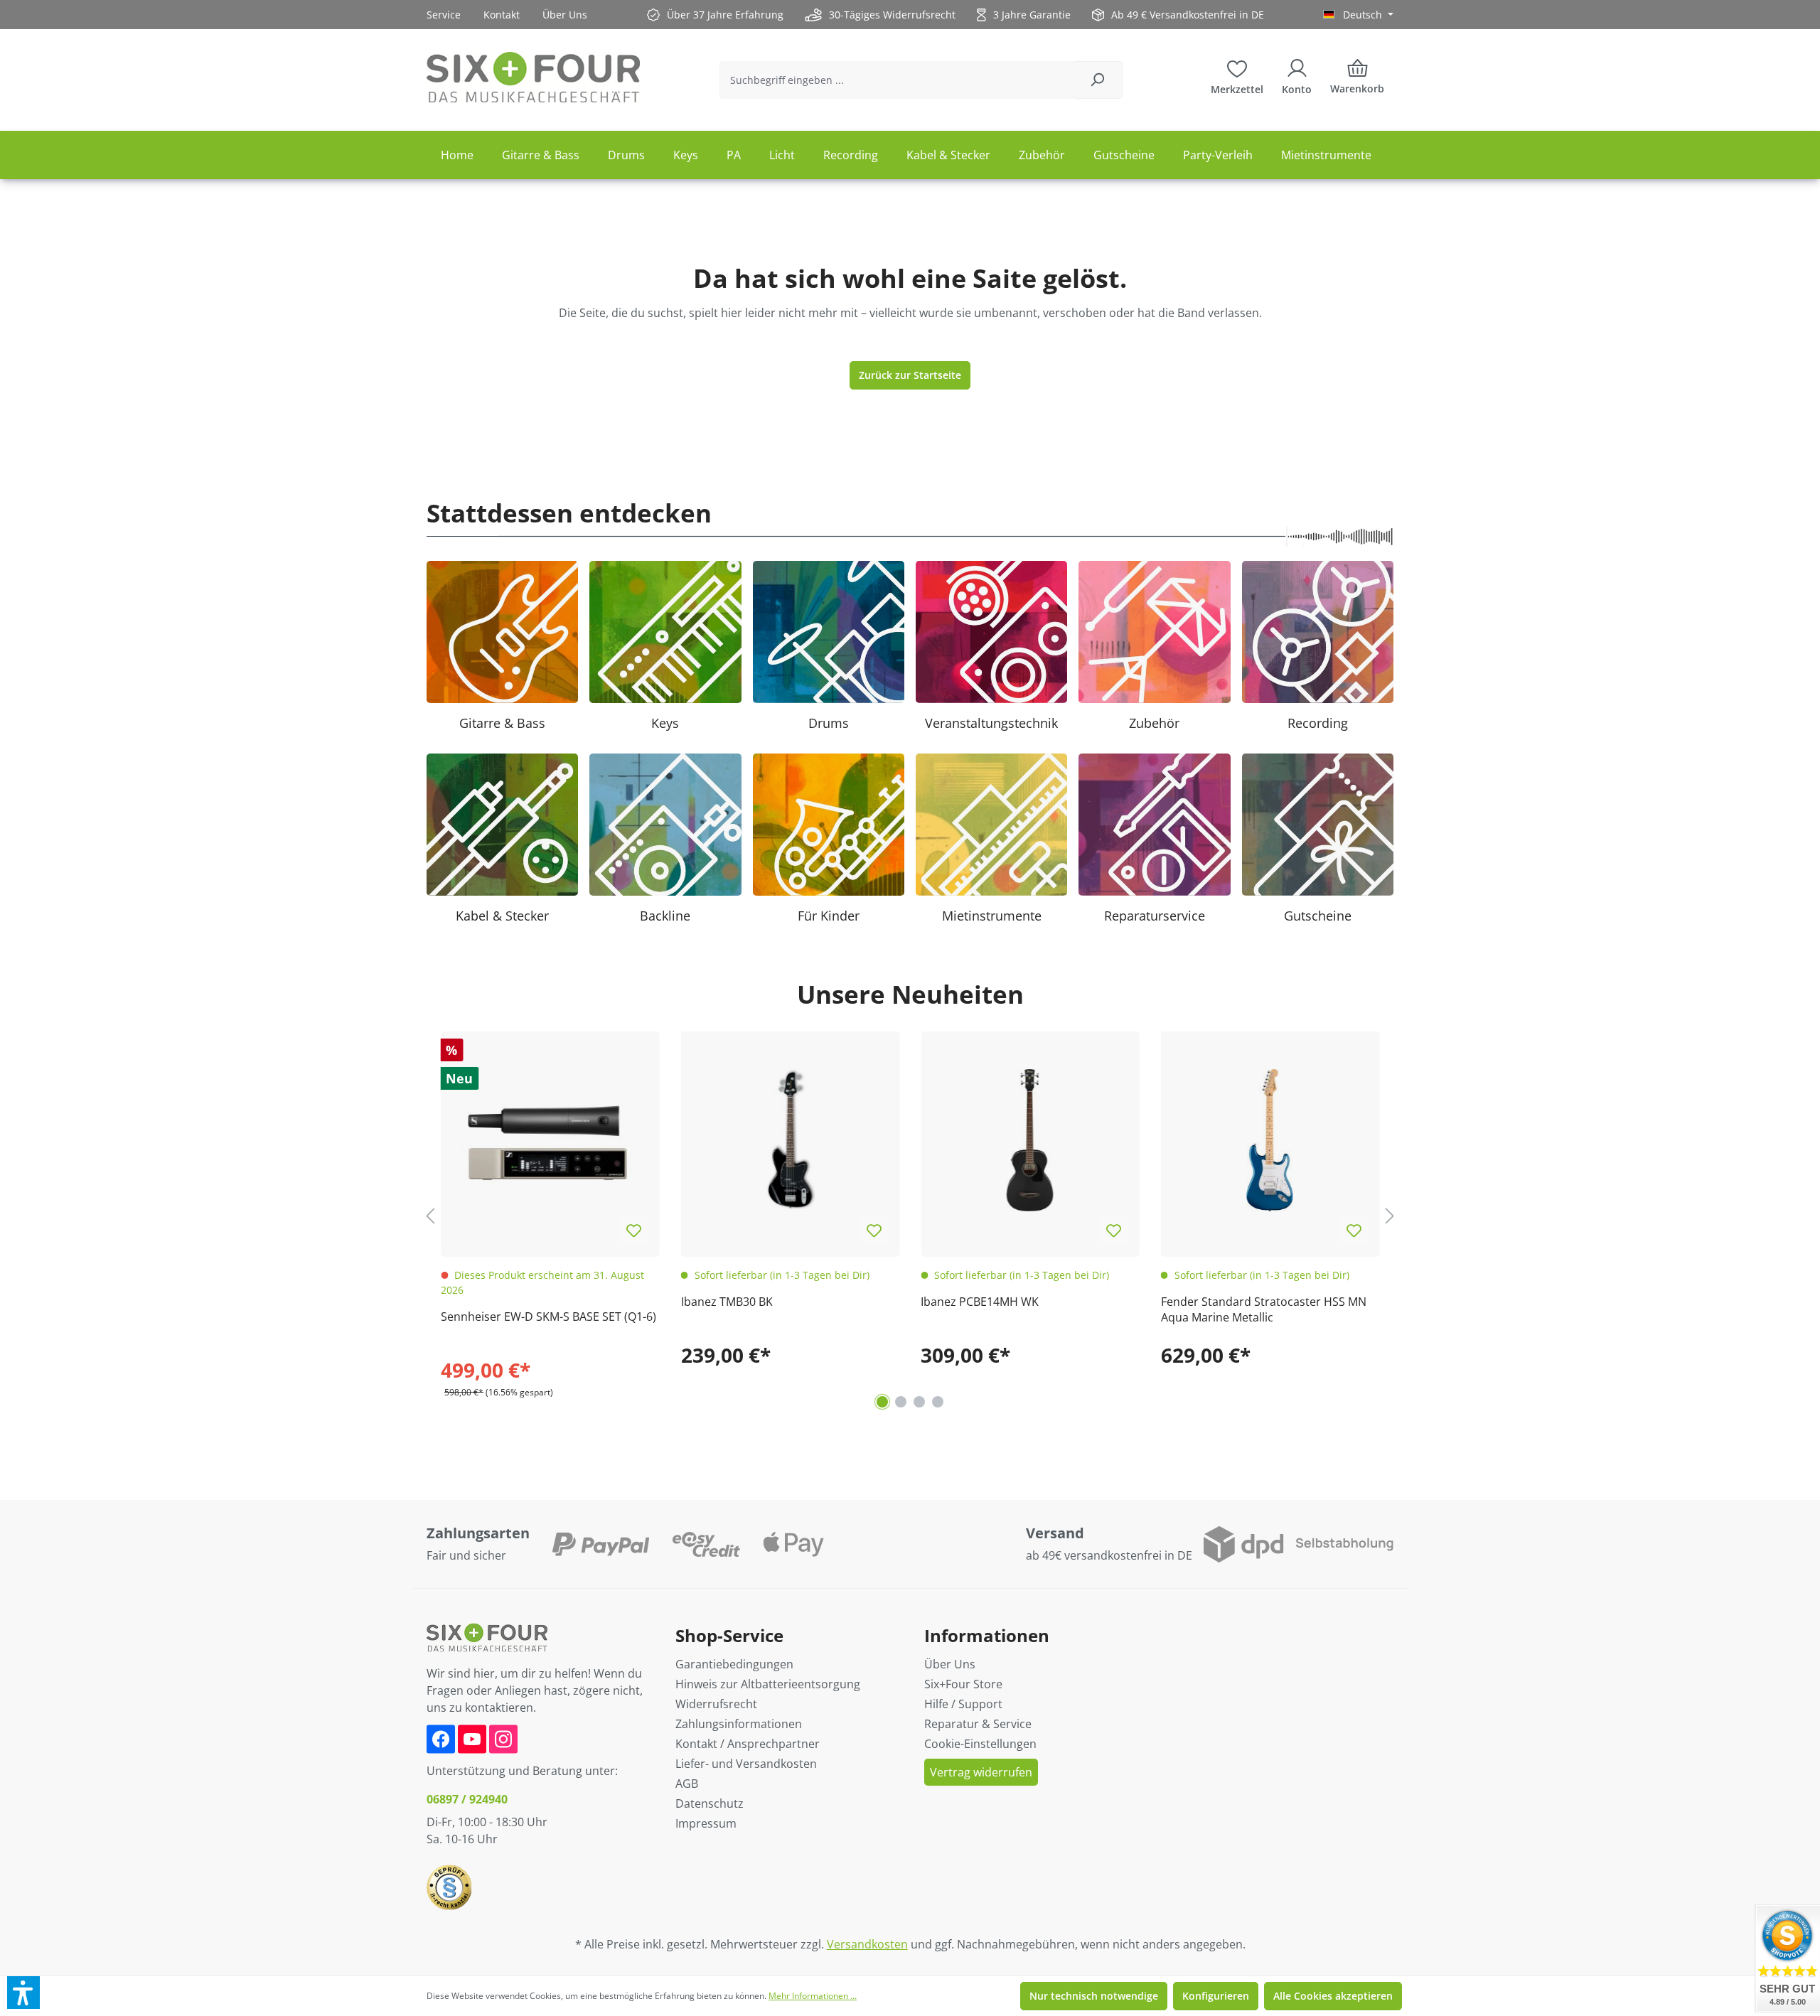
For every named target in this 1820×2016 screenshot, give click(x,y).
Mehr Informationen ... (813, 1996)
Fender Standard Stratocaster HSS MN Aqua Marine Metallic (1264, 1309)
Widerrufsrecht (716, 1704)
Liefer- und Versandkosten (746, 1764)
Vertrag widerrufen (981, 1772)
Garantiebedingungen (734, 1664)
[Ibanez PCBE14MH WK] (1030, 1141)
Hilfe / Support (963, 1704)
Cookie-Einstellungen (980, 1744)
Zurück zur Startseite (910, 375)
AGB (687, 1784)
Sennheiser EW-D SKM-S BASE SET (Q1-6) (548, 1317)
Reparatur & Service (978, 1724)
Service (444, 15)
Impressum (706, 1823)
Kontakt (502, 15)
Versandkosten (867, 1944)
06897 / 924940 (467, 1799)
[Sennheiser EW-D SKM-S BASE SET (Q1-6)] (550, 1141)
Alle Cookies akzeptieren (1333, 1996)
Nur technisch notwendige (1094, 1996)
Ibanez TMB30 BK (727, 1302)
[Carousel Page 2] (901, 1402)
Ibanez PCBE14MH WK (980, 1302)
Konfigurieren (1216, 1996)
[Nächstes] (1390, 1216)
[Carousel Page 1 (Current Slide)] (882, 1402)
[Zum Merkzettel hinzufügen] (634, 1231)
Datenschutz (710, 1803)
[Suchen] (1097, 80)
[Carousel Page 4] (938, 1402)
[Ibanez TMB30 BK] (791, 1141)
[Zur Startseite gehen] (533, 77)
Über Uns (565, 15)
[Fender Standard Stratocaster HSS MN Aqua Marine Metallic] (1270, 1141)
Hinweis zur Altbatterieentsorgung (768, 1684)
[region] (910, 1216)
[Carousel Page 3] (919, 1402)
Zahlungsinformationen (739, 1724)
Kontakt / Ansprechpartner (748, 1744)
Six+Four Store (963, 1684)
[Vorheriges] (430, 1216)
